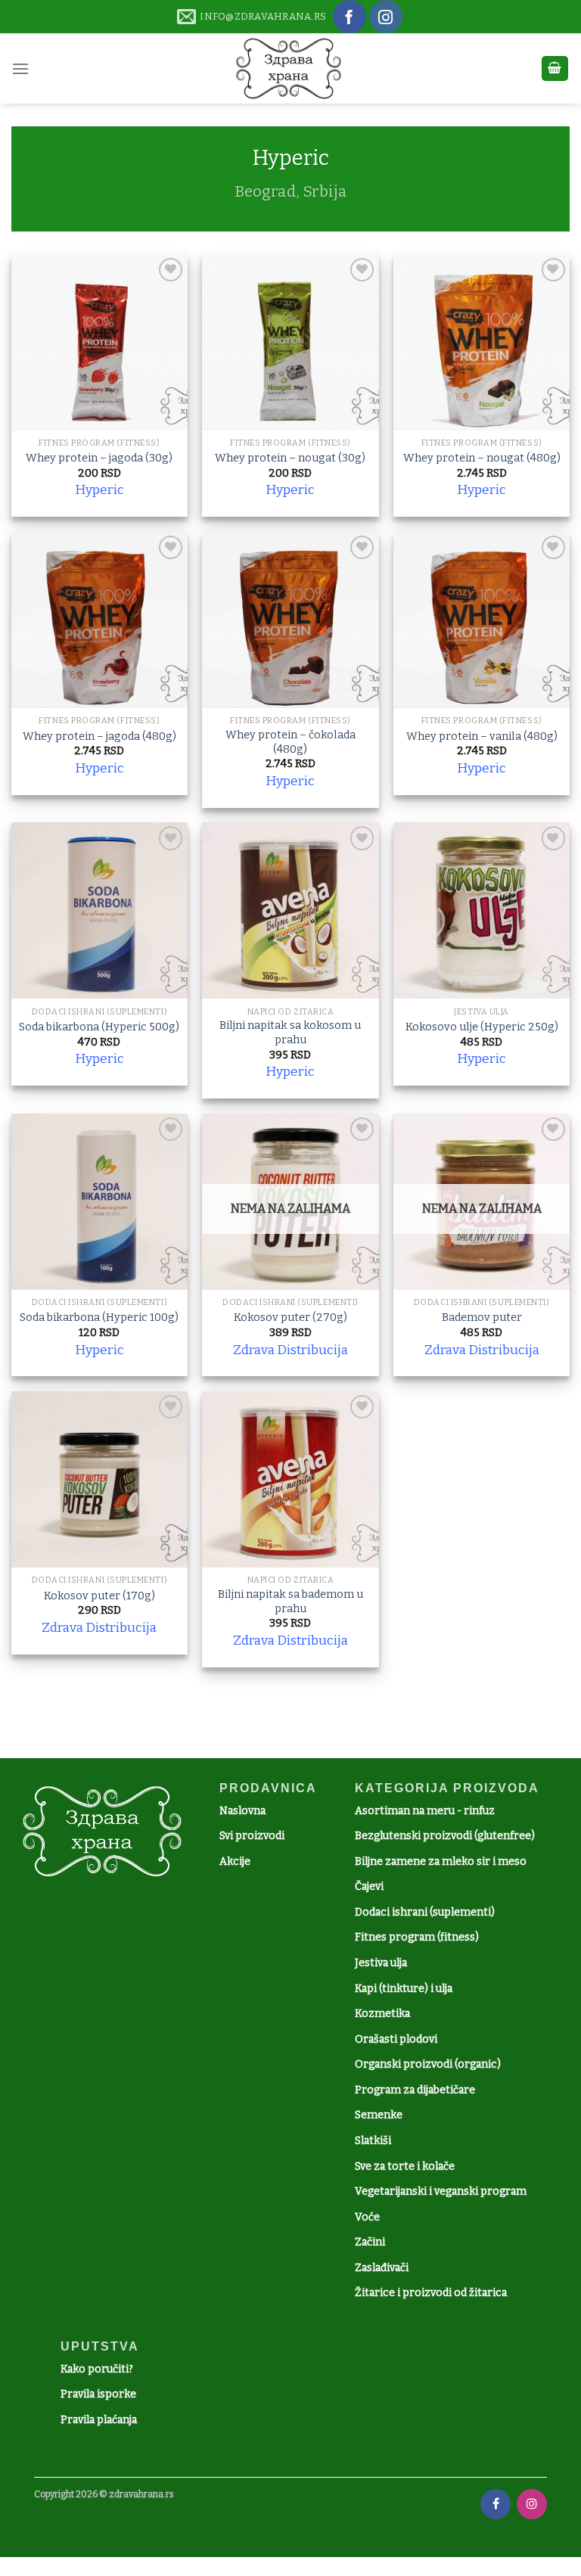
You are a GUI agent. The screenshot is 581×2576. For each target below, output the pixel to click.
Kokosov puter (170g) (99, 1596)
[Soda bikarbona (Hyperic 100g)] (99, 1202)
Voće (367, 2217)
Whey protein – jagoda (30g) (99, 458)
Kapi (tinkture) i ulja (404, 1989)
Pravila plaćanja (99, 2420)
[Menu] (20, 68)
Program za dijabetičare (415, 2090)
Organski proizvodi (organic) (428, 2064)
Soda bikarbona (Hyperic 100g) (99, 1318)
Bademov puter (482, 1318)
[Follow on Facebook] (350, 17)
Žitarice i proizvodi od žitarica (431, 2293)
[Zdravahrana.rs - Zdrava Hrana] (289, 68)
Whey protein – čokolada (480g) (290, 742)
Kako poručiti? (97, 2369)
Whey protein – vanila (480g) (482, 736)
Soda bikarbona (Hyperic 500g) (99, 1027)
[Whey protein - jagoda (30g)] (99, 342)
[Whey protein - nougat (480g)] (482, 342)
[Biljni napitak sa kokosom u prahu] (290, 910)
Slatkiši (373, 2141)
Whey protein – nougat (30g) (290, 458)
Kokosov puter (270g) (290, 1318)
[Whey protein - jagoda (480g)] (99, 620)
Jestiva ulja (381, 1963)
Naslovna (242, 1811)
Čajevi (369, 1886)
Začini (370, 2242)
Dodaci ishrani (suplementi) (425, 1912)
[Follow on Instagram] (386, 17)
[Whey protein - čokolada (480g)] (290, 620)
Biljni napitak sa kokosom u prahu (290, 1033)
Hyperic (99, 490)
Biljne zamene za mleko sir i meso (441, 1861)
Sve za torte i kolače (405, 2166)
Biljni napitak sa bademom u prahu (290, 1602)
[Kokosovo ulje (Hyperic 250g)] (482, 910)
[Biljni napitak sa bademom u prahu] (290, 1479)
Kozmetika (382, 2014)
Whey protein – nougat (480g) (482, 458)
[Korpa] (555, 68)
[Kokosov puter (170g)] (99, 1479)
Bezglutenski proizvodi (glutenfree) (445, 1836)
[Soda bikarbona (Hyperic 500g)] (99, 910)
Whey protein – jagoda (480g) (99, 736)
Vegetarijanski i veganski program (441, 2191)
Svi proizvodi (252, 1836)
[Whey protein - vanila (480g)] (482, 620)
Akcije (235, 1861)
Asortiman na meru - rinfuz (425, 1811)
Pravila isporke (98, 2394)
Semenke (379, 2115)
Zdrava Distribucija (290, 1350)
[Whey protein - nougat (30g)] (290, 342)
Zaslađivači (382, 2268)
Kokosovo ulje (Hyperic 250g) (482, 1027)
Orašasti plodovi (396, 2039)
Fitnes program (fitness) (417, 1937)
